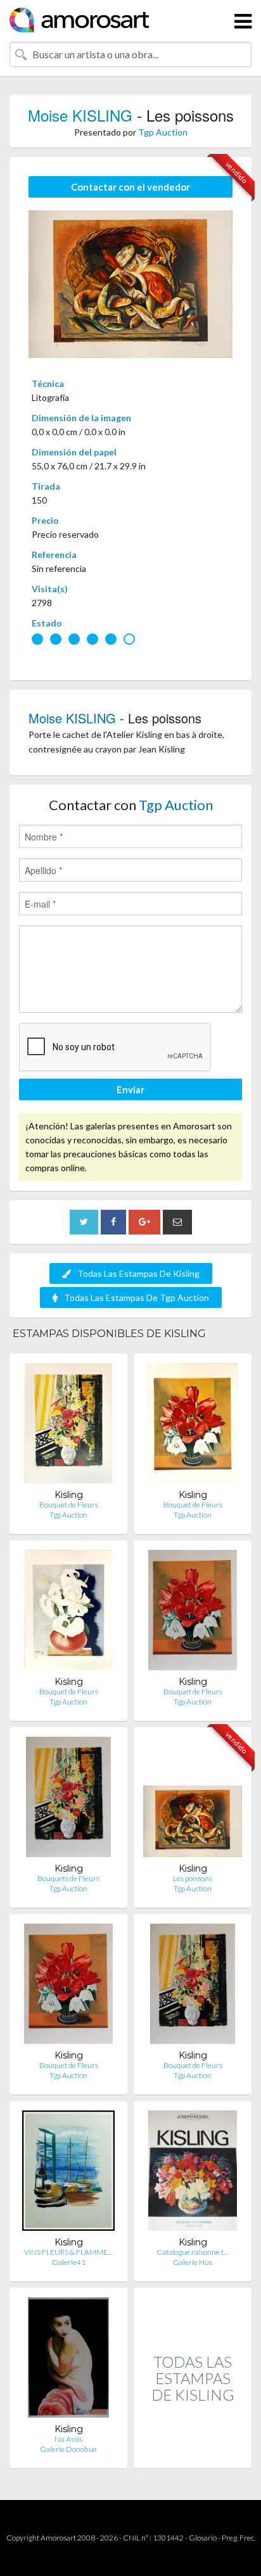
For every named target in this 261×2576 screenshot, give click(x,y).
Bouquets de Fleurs (68, 1878)
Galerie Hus (193, 2262)
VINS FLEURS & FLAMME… (68, 2252)
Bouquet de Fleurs (69, 1505)
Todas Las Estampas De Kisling (138, 1273)
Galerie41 (69, 2262)
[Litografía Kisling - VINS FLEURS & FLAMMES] (68, 2173)
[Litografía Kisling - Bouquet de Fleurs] (68, 1426)
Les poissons (193, 1878)
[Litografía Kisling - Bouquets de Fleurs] (69, 1800)
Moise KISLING (80, 115)
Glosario (203, 2538)
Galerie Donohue (68, 2449)
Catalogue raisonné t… (193, 2252)
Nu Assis (68, 2439)
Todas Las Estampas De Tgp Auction (137, 1298)
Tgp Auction (163, 132)
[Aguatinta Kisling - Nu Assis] (68, 2360)
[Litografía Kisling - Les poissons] (193, 1800)
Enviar (130, 1089)
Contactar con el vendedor (130, 187)
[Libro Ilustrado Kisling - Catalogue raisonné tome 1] (192, 2173)
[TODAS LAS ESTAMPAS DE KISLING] (193, 2455)
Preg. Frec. (239, 2538)
